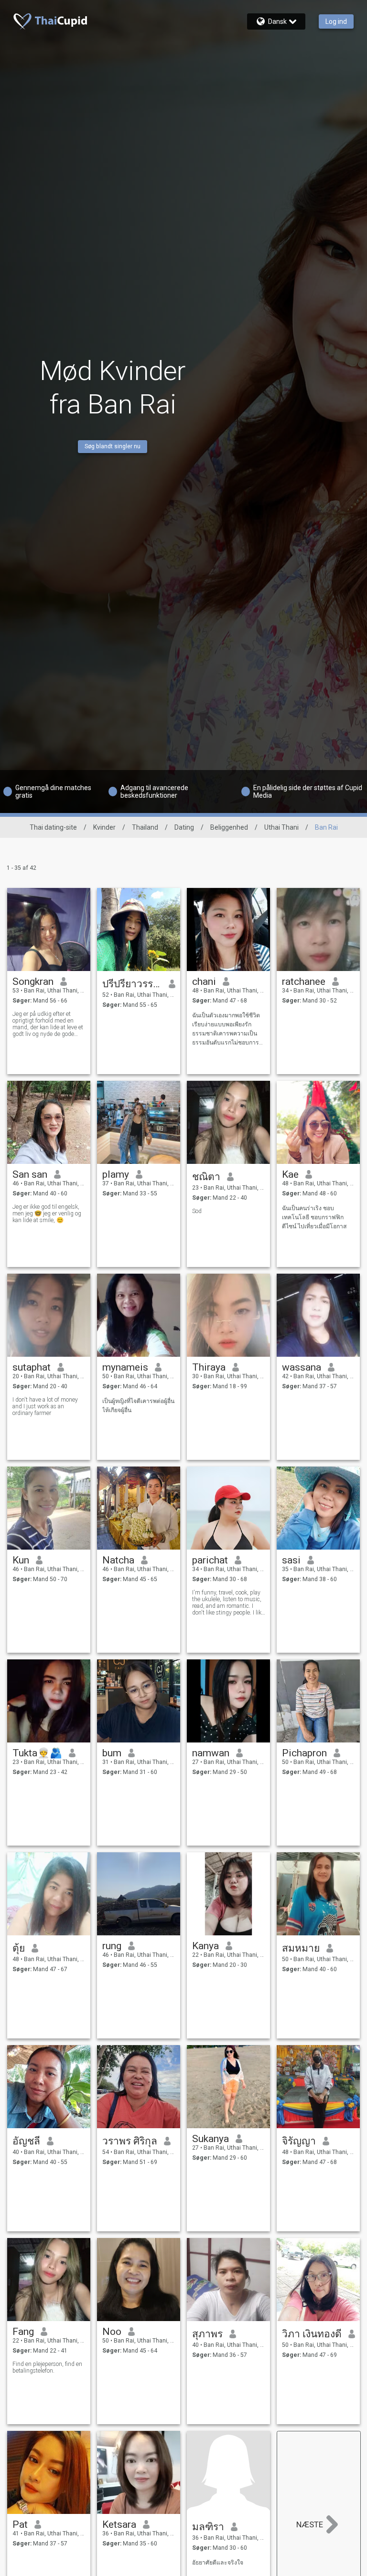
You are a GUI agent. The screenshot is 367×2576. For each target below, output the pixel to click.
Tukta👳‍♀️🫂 (37, 1753)
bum (112, 1753)
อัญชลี (26, 2141)
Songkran (33, 982)
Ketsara (119, 2524)
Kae (290, 1174)
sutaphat (32, 1367)
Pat (20, 2524)
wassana (302, 1367)
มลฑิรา (208, 2527)
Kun (21, 1560)
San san (30, 1174)
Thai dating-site (53, 827)
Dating (184, 827)
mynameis (125, 1367)
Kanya (205, 1946)
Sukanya (210, 2139)
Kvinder (104, 827)
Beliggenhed (229, 827)
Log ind (336, 21)
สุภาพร (207, 2334)
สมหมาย (301, 1948)
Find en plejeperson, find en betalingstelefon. (47, 2367)
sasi (291, 1560)
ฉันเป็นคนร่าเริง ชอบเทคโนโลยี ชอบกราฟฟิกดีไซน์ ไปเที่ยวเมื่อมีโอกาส (314, 1217)
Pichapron (304, 1753)
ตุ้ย (19, 1948)
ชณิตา (206, 1177)
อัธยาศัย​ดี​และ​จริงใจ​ (218, 2563)
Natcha (118, 1560)
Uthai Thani (281, 827)
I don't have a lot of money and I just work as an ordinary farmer (45, 1406)
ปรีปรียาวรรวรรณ (132, 984)
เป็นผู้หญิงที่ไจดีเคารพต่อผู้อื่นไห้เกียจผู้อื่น (138, 1406)
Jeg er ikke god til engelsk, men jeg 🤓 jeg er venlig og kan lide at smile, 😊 (47, 1214)
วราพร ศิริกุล (130, 2141)
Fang (23, 2332)
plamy (116, 1174)
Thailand (145, 827)
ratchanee (304, 982)
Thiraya (209, 1367)
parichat (210, 1560)
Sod (197, 1211)
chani (204, 982)
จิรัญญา (299, 2141)
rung (112, 1946)
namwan (211, 1753)
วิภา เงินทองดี (312, 2334)
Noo (112, 2332)
